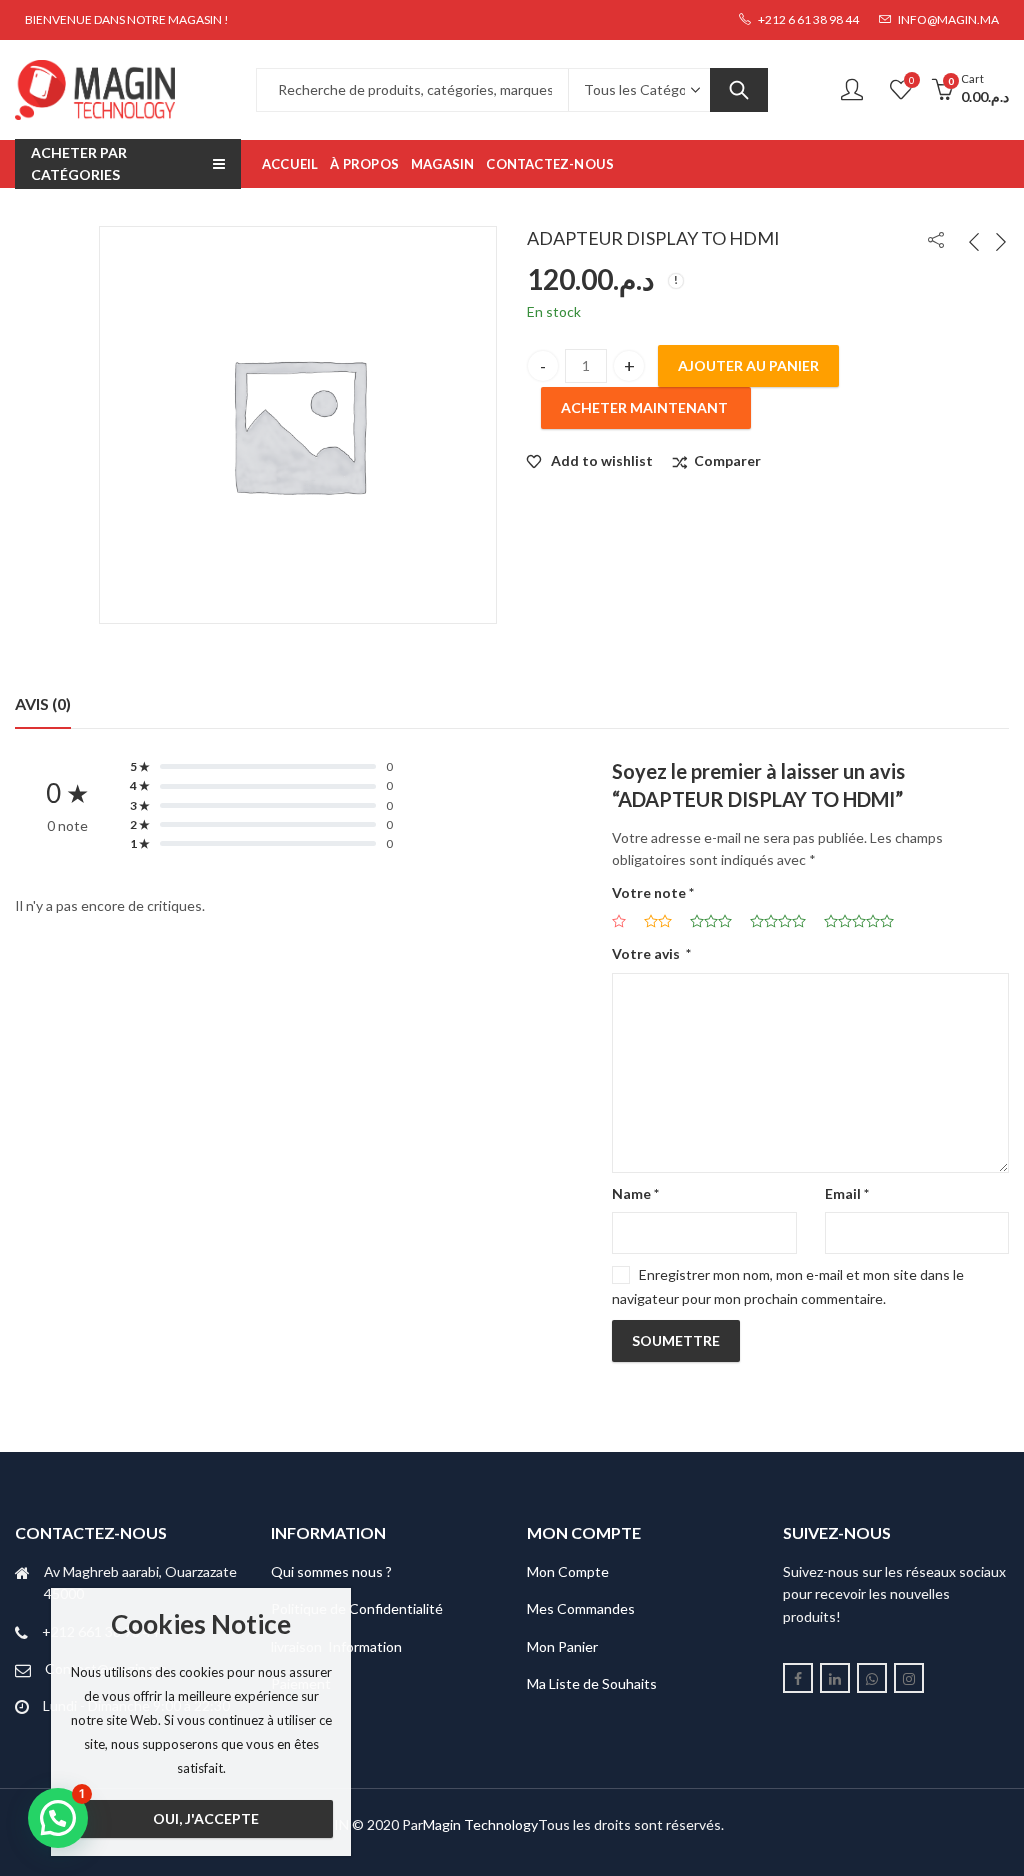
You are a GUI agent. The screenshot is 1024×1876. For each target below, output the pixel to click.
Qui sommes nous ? (331, 1571)
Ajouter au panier (748, 365)
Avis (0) (43, 703)
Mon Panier (562, 1646)
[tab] (43, 704)
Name (635, 1193)
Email (847, 1193)
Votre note (653, 892)
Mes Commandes (581, 1608)
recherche (739, 90)
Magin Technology (480, 1824)
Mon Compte (568, 1571)
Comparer (727, 460)
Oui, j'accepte (206, 1818)
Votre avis (651, 953)
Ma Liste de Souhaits (592, 1683)
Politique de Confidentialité (357, 1608)
